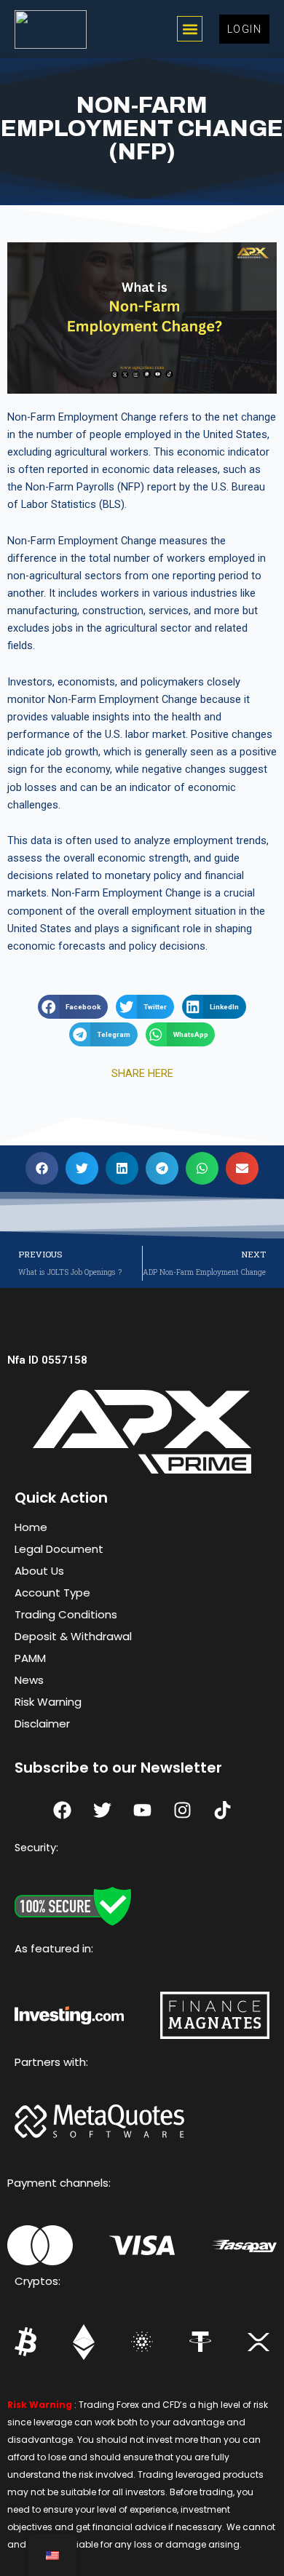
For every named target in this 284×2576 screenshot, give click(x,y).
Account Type (52, 1593)
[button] (190, 29)
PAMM (30, 1658)
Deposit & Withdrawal (73, 1636)
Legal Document (59, 1549)
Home (31, 1527)
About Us (39, 1571)
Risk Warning (48, 1702)
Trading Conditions (66, 1614)
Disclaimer (42, 1724)
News (29, 1680)
